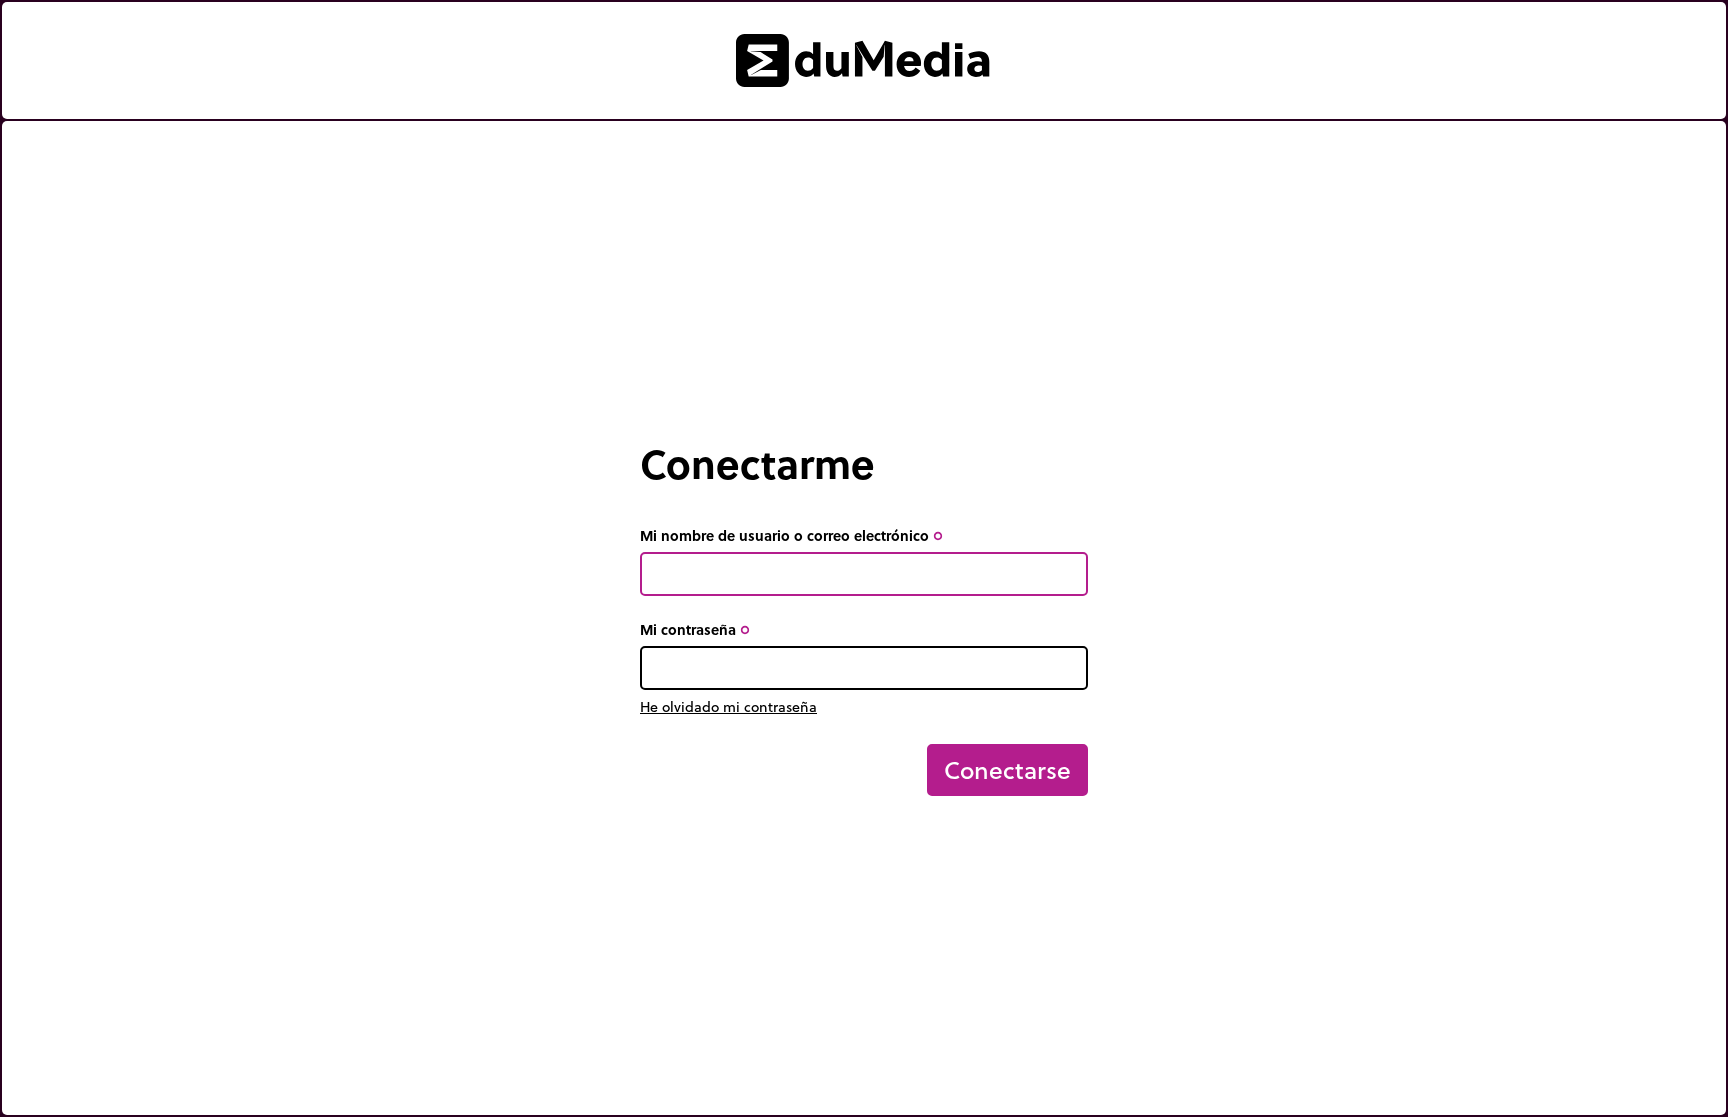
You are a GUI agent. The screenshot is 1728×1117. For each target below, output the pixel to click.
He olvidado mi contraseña (728, 707)
